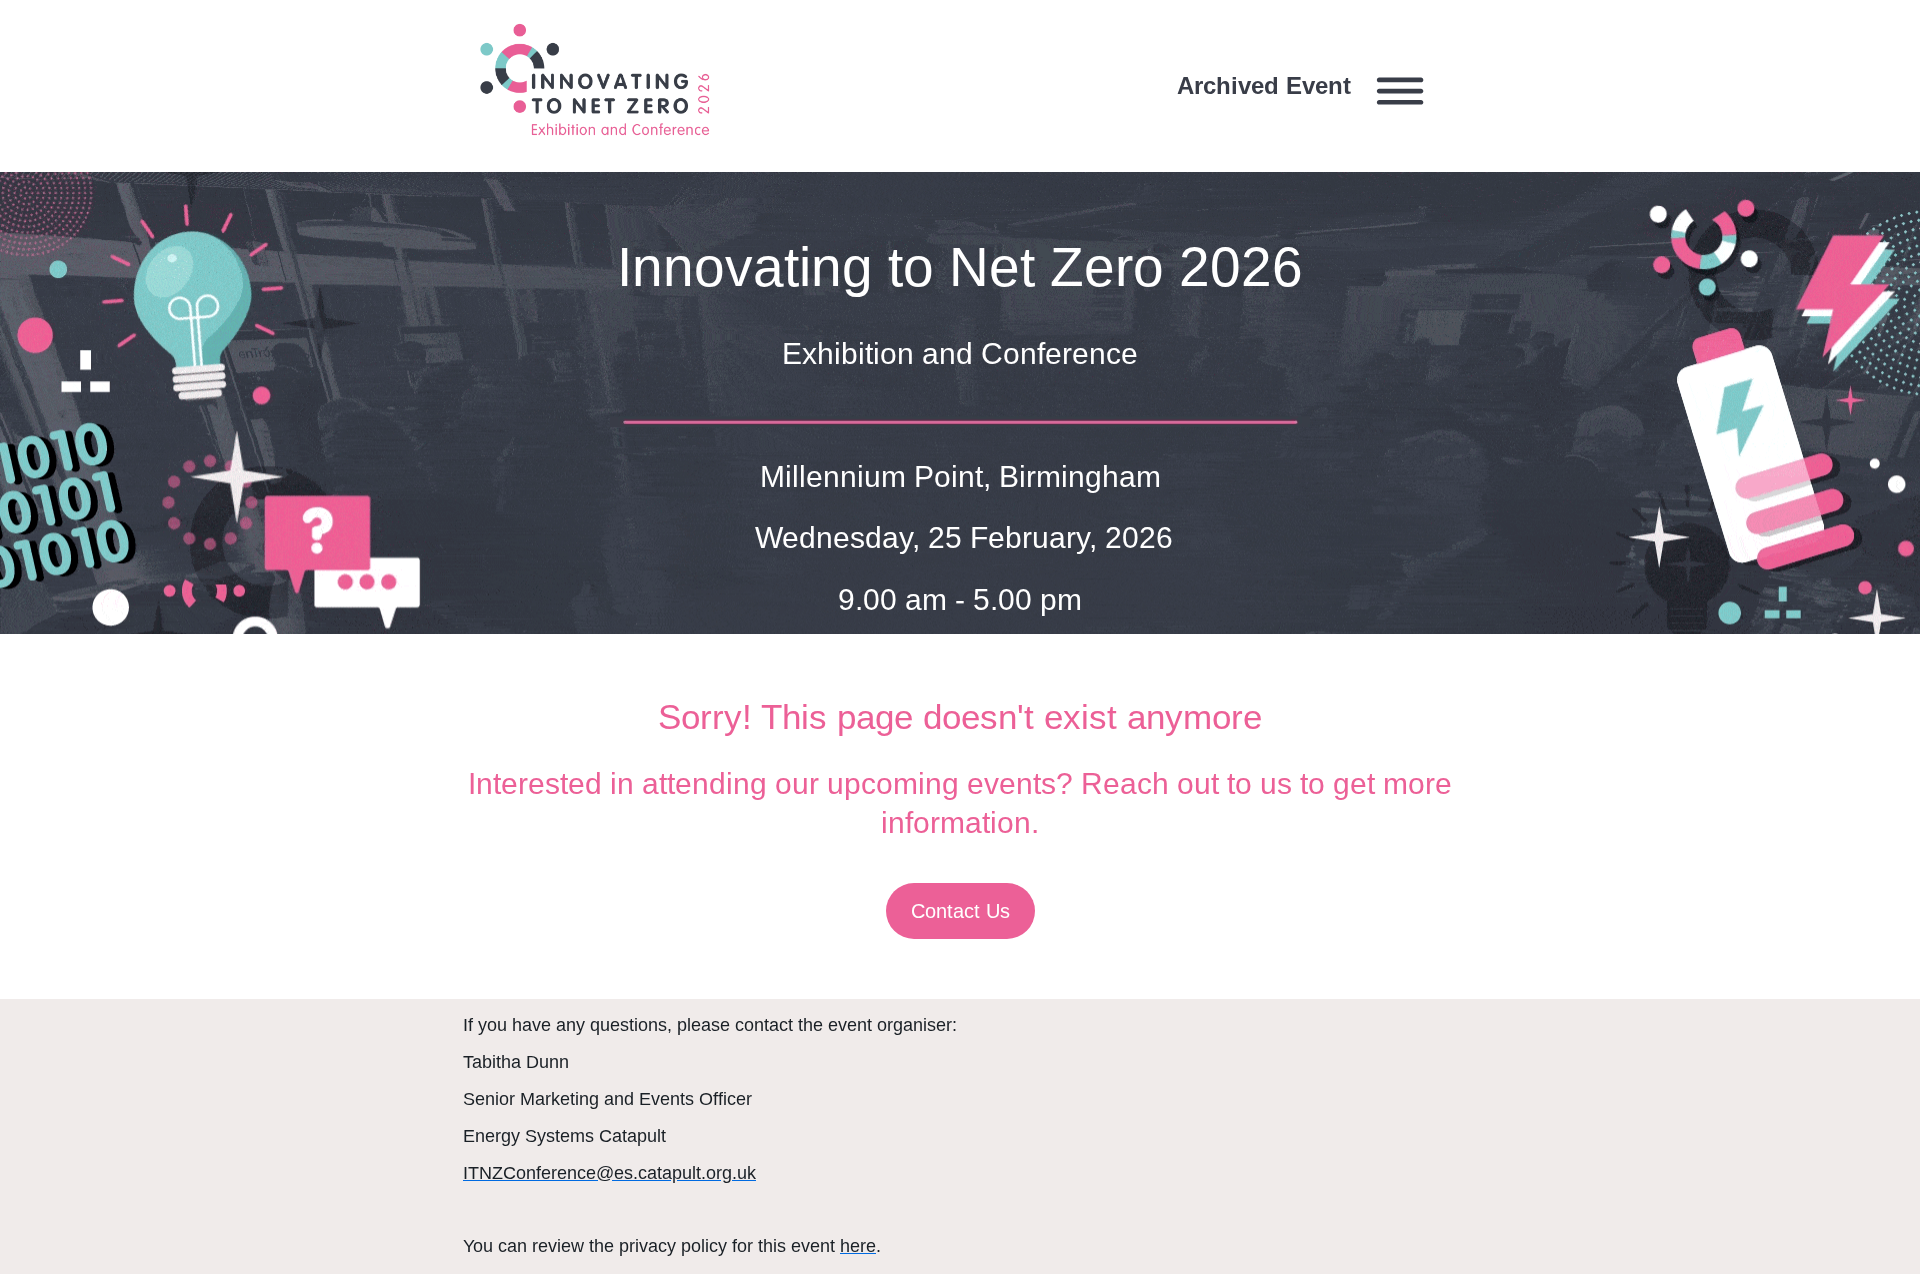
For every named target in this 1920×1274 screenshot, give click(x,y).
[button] (1307, 86)
